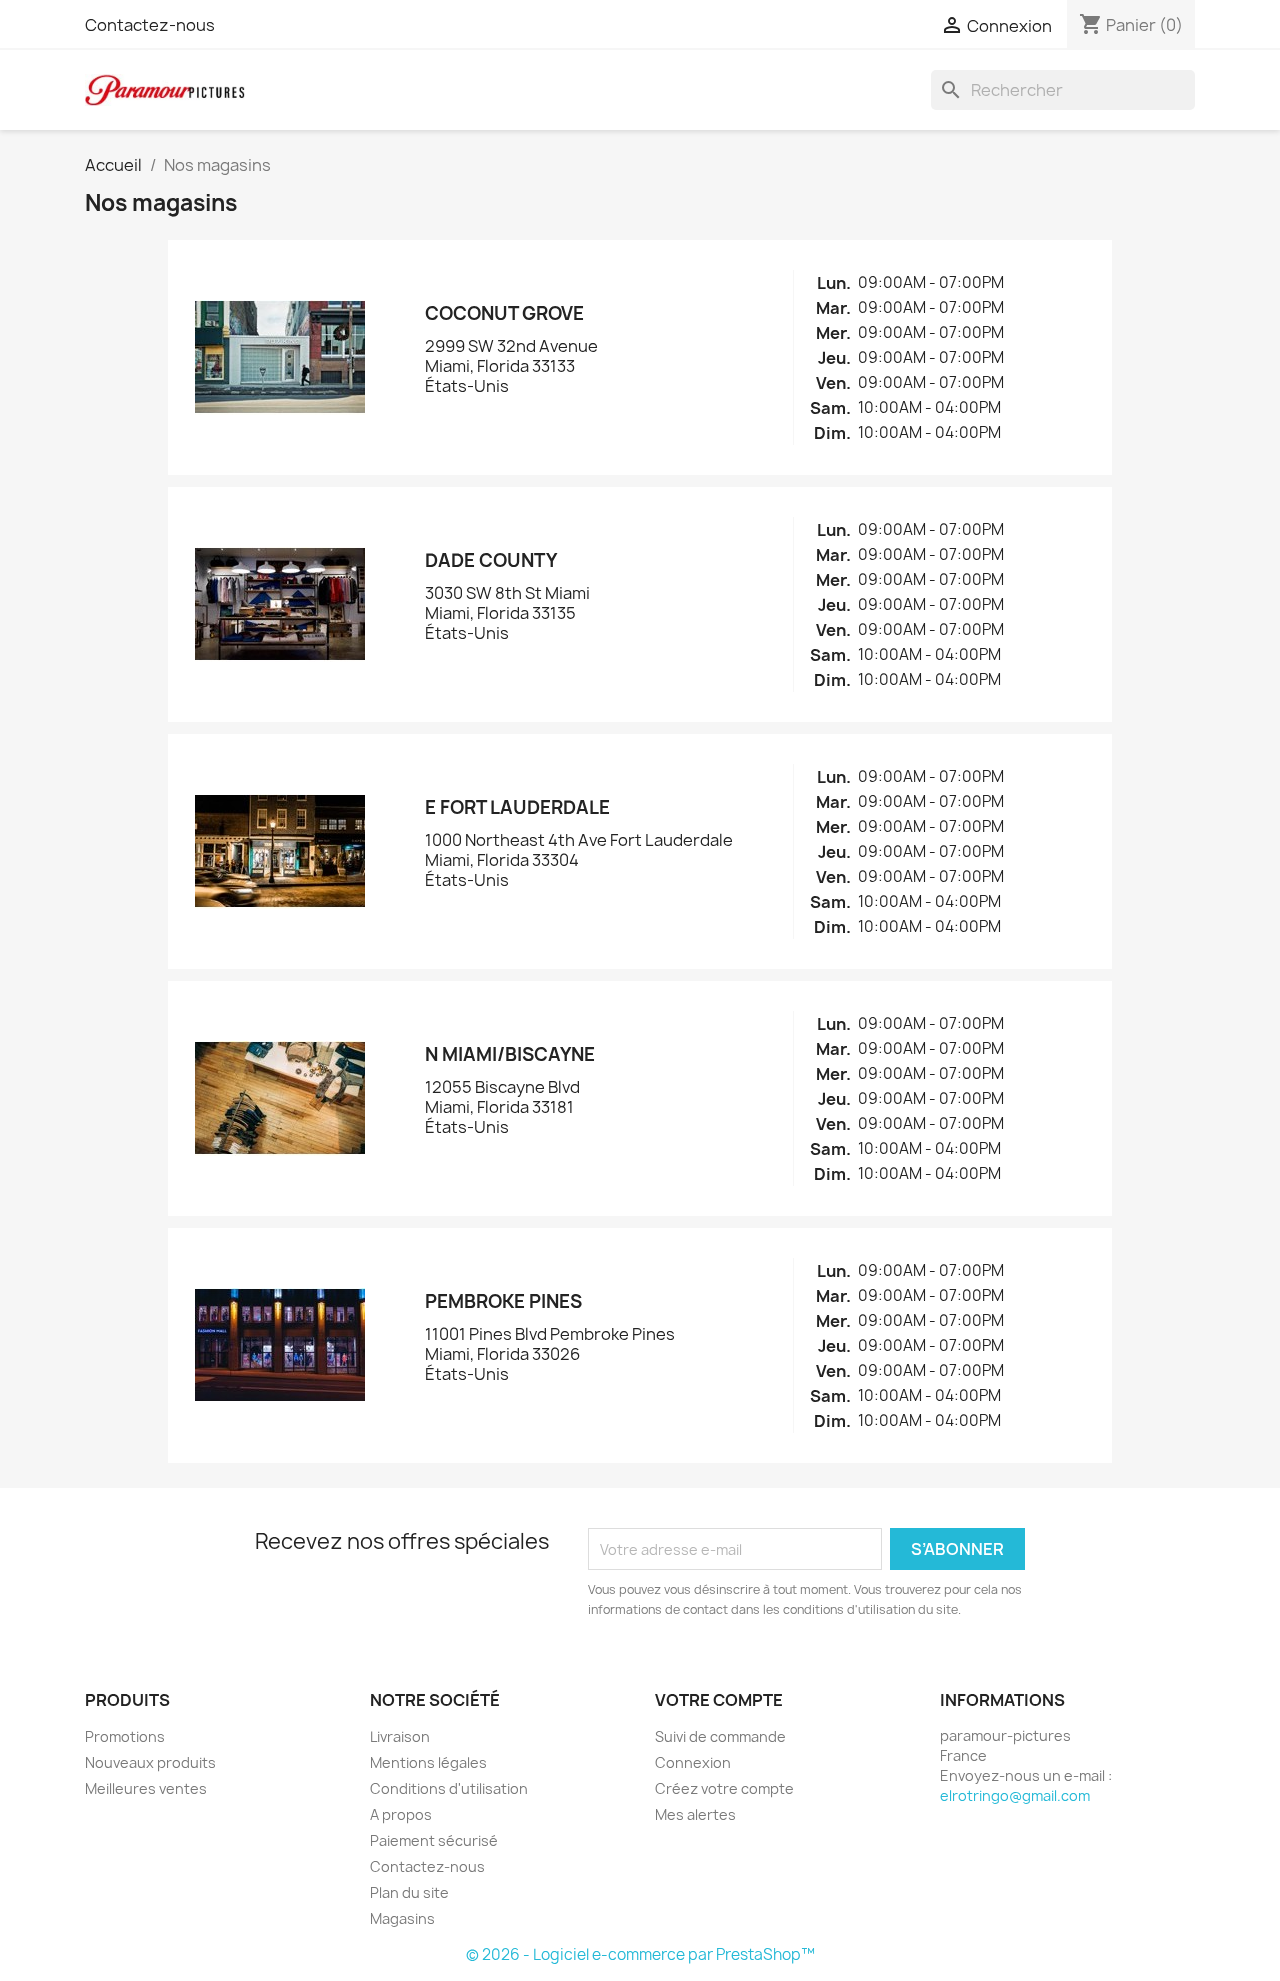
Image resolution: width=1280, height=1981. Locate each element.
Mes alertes (695, 1814)
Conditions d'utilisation (449, 1788)
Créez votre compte (724, 1788)
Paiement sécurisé (434, 1840)
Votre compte (719, 1700)
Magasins (402, 1918)
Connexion (693, 1762)
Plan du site (409, 1892)
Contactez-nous (150, 25)
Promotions (125, 1736)
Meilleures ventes (146, 1788)
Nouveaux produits (150, 1762)
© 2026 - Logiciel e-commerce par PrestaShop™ (640, 1954)
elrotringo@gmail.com (1015, 1795)
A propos (401, 1814)
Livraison (400, 1736)
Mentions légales (428, 1762)
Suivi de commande (720, 1736)
